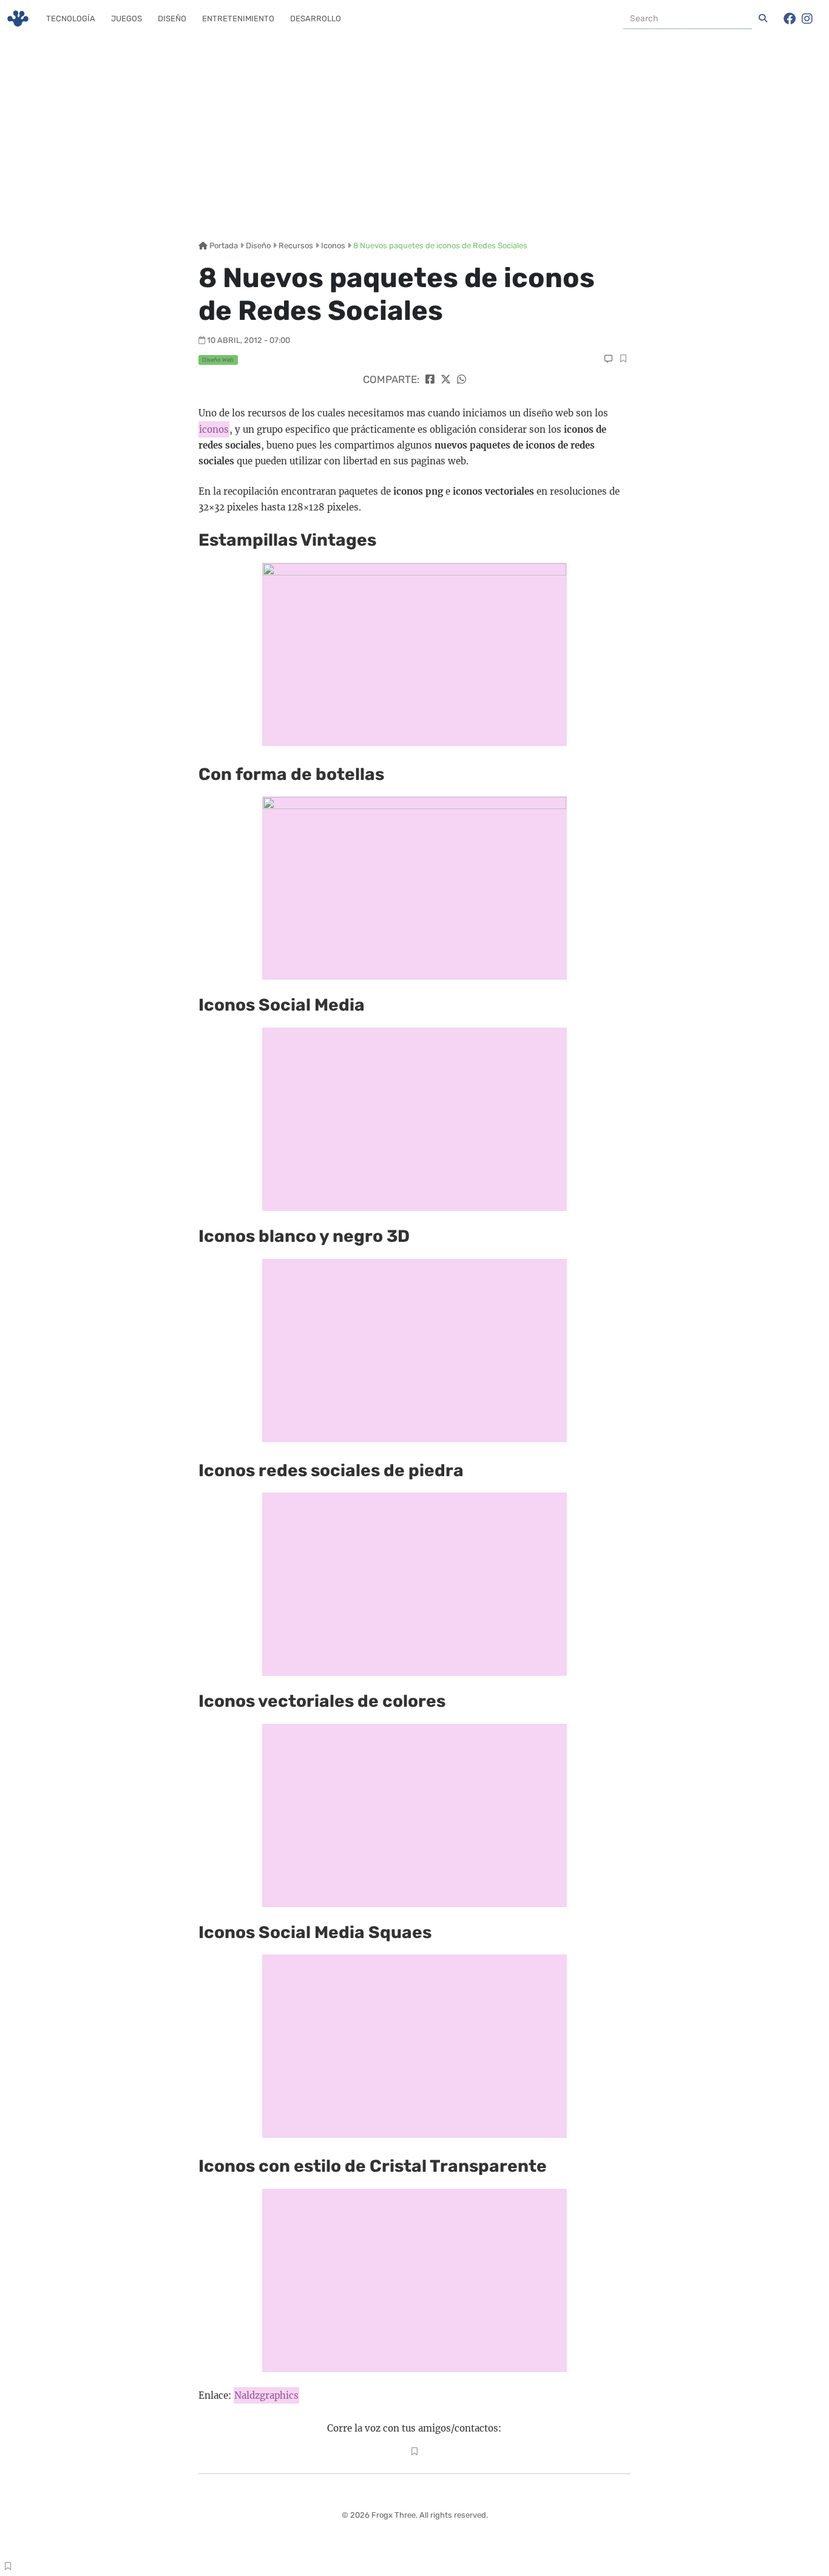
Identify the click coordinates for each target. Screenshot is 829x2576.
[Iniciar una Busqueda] (763, 19)
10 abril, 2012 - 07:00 (249, 340)
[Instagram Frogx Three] (807, 19)
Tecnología (71, 19)
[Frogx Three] (18, 19)
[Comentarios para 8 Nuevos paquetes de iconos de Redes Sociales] (608, 359)
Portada (223, 246)
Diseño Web (218, 360)
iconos (214, 429)
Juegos (127, 19)
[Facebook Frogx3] (790, 19)
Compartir (623, 360)
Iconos (333, 246)
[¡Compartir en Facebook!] (430, 379)
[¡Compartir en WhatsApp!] (462, 379)
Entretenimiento (238, 19)
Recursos (296, 246)
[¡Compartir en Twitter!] (446, 379)
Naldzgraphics (266, 2395)
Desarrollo (316, 19)
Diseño (172, 19)
